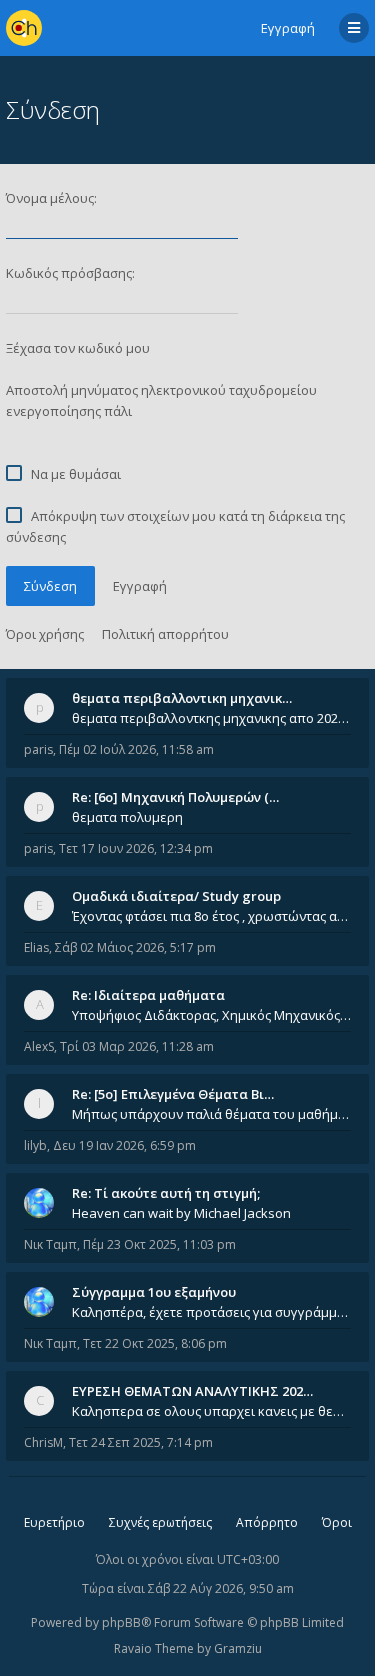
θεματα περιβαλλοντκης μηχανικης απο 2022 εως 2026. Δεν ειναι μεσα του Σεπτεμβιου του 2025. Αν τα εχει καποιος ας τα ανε (211, 718)
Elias (36, 947)
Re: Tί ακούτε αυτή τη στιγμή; (166, 1193)
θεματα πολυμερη (127, 817)
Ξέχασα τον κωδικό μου (78, 348)
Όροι (337, 1522)
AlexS (39, 1046)
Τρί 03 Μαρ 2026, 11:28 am (137, 1046)
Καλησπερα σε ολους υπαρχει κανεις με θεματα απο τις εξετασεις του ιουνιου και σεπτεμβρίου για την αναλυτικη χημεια (211, 1411)
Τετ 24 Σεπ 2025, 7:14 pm (141, 1442)
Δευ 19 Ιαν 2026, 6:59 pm (124, 1145)
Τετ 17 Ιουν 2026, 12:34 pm (136, 848)
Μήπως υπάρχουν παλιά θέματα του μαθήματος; (211, 1114)
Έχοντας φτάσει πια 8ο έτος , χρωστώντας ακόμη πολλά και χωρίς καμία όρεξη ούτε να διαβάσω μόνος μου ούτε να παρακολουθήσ (211, 916)
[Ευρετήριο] (24, 28)
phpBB (121, 1622)
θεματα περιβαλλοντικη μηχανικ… (182, 698)
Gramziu (238, 1648)
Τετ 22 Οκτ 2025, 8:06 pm (155, 1343)
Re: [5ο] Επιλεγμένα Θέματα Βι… (173, 1094)
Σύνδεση (50, 586)
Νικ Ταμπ (50, 1244)
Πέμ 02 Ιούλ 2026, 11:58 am (136, 749)
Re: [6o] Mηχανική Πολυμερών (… (175, 797)
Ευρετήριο (54, 1522)
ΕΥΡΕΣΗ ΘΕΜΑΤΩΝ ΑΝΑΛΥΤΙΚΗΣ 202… (192, 1391)
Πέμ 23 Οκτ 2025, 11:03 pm (159, 1244)
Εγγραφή (288, 28)
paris (38, 749)
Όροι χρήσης (45, 634)
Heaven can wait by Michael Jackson (181, 1213)
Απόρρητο (267, 1522)
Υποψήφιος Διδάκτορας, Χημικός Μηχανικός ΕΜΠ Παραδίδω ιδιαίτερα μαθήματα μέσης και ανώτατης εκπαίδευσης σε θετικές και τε (211, 1015)
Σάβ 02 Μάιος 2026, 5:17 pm (135, 947)
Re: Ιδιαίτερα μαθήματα (148, 995)
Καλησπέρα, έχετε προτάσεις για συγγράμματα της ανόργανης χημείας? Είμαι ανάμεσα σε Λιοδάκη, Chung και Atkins (211, 1312)
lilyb (35, 1145)
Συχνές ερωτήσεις (160, 1522)
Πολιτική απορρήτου (165, 634)
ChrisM (43, 1442)
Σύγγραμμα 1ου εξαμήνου (154, 1292)
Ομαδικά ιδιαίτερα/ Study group (176, 896)
